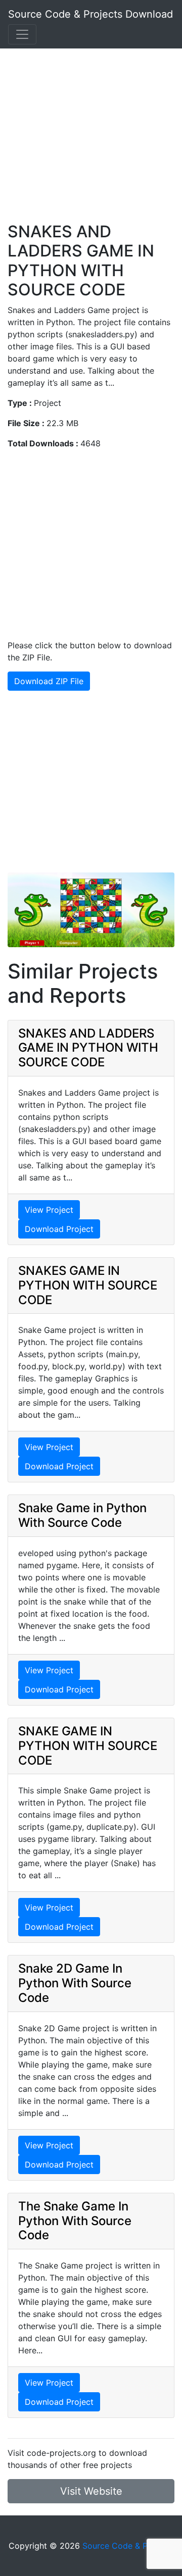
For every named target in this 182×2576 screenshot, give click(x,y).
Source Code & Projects (128, 2546)
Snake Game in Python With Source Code (82, 1515)
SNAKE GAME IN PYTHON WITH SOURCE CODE (88, 1746)
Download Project (59, 1229)
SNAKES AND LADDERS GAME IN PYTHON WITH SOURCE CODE (88, 1048)
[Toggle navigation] (22, 34)
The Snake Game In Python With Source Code (75, 2221)
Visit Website (91, 2491)
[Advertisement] (91, 131)
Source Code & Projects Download (90, 14)
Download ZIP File (49, 681)
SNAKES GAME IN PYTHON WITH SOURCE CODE (88, 1285)
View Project (49, 1210)
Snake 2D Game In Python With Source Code (75, 1983)
